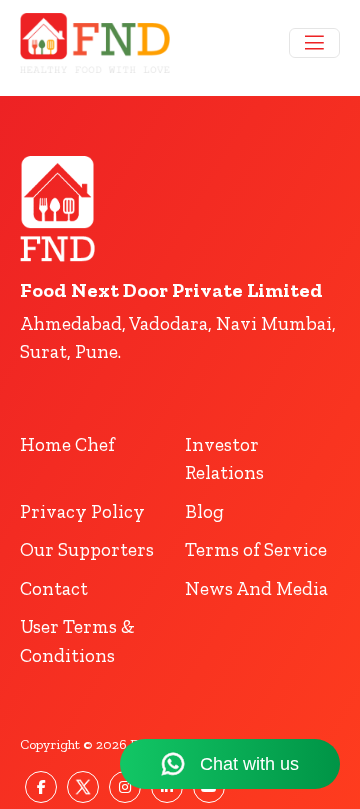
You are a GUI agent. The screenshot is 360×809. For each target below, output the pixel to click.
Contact (54, 588)
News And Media (256, 588)
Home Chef (67, 444)
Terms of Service (256, 549)
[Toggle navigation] (314, 43)
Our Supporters (87, 549)
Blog (204, 511)
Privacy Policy (82, 511)
